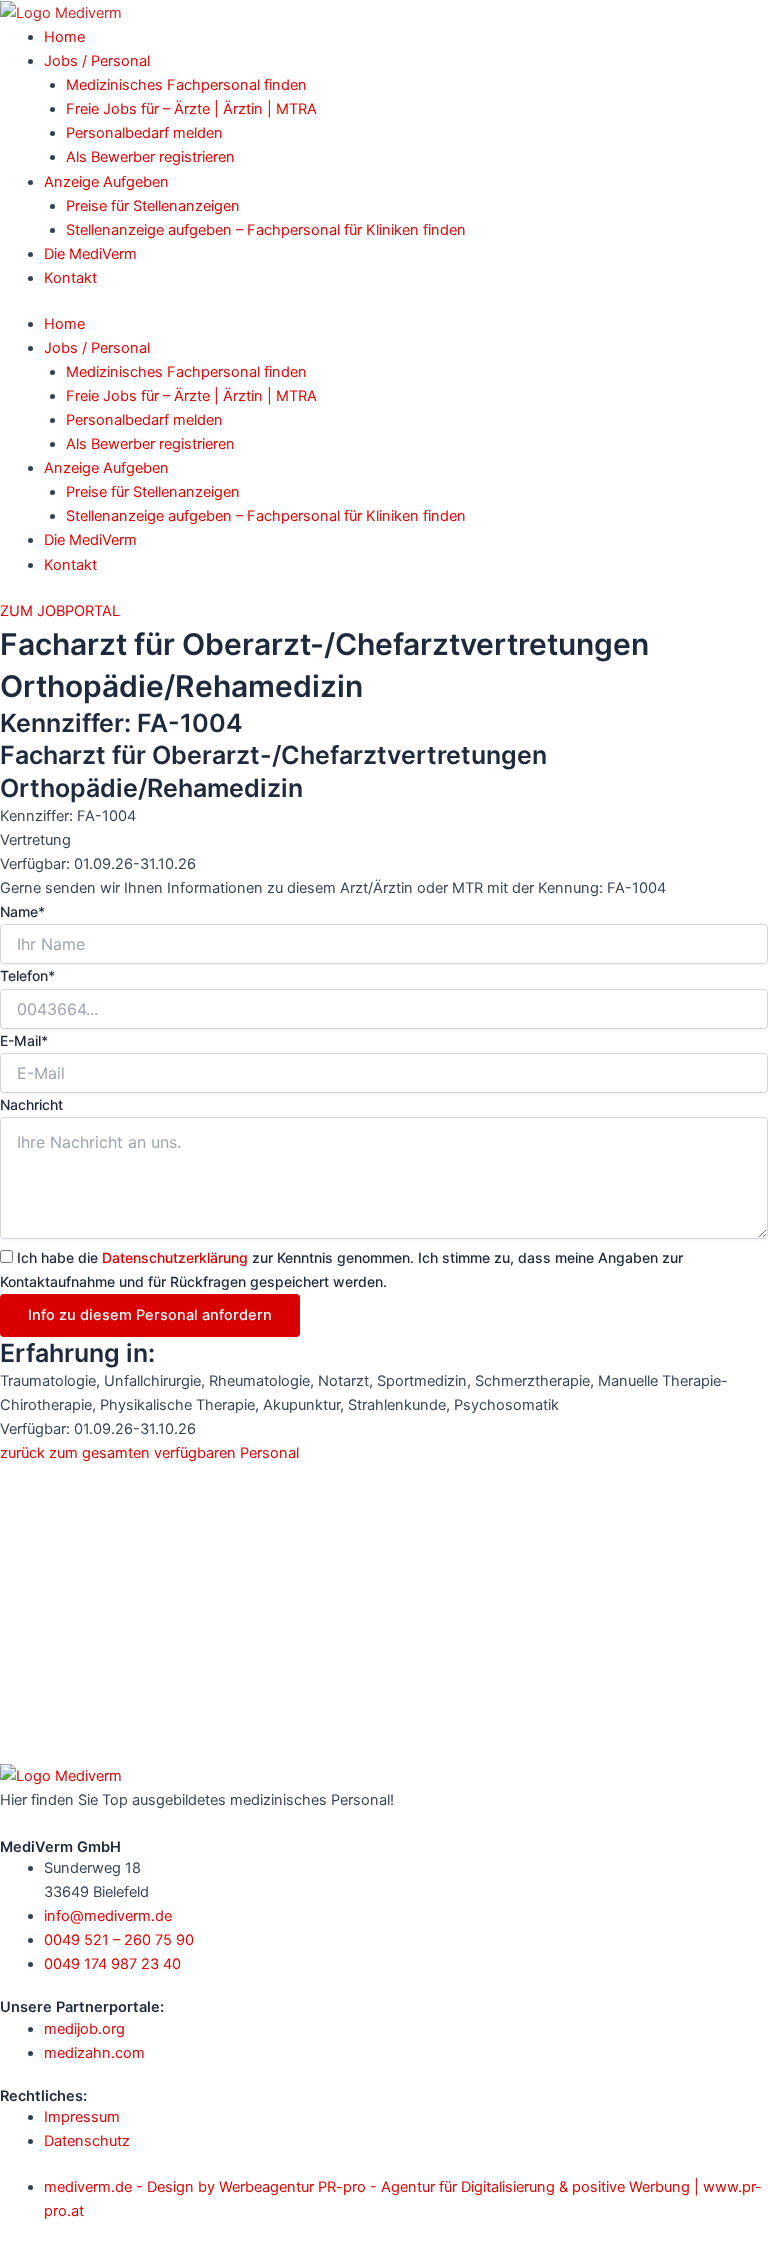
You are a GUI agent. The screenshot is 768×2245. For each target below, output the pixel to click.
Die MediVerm (90, 254)
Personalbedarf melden (144, 133)
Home (64, 37)
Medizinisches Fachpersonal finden (186, 85)
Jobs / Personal (97, 61)
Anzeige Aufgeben (106, 182)
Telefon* (27, 975)
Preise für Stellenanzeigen (153, 206)
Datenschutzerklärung (175, 1257)
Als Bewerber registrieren (150, 157)
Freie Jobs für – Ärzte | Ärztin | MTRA (191, 109)
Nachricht (31, 1104)
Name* (22, 911)
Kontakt (70, 278)
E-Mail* (24, 1040)
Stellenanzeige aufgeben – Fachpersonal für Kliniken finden (266, 230)
